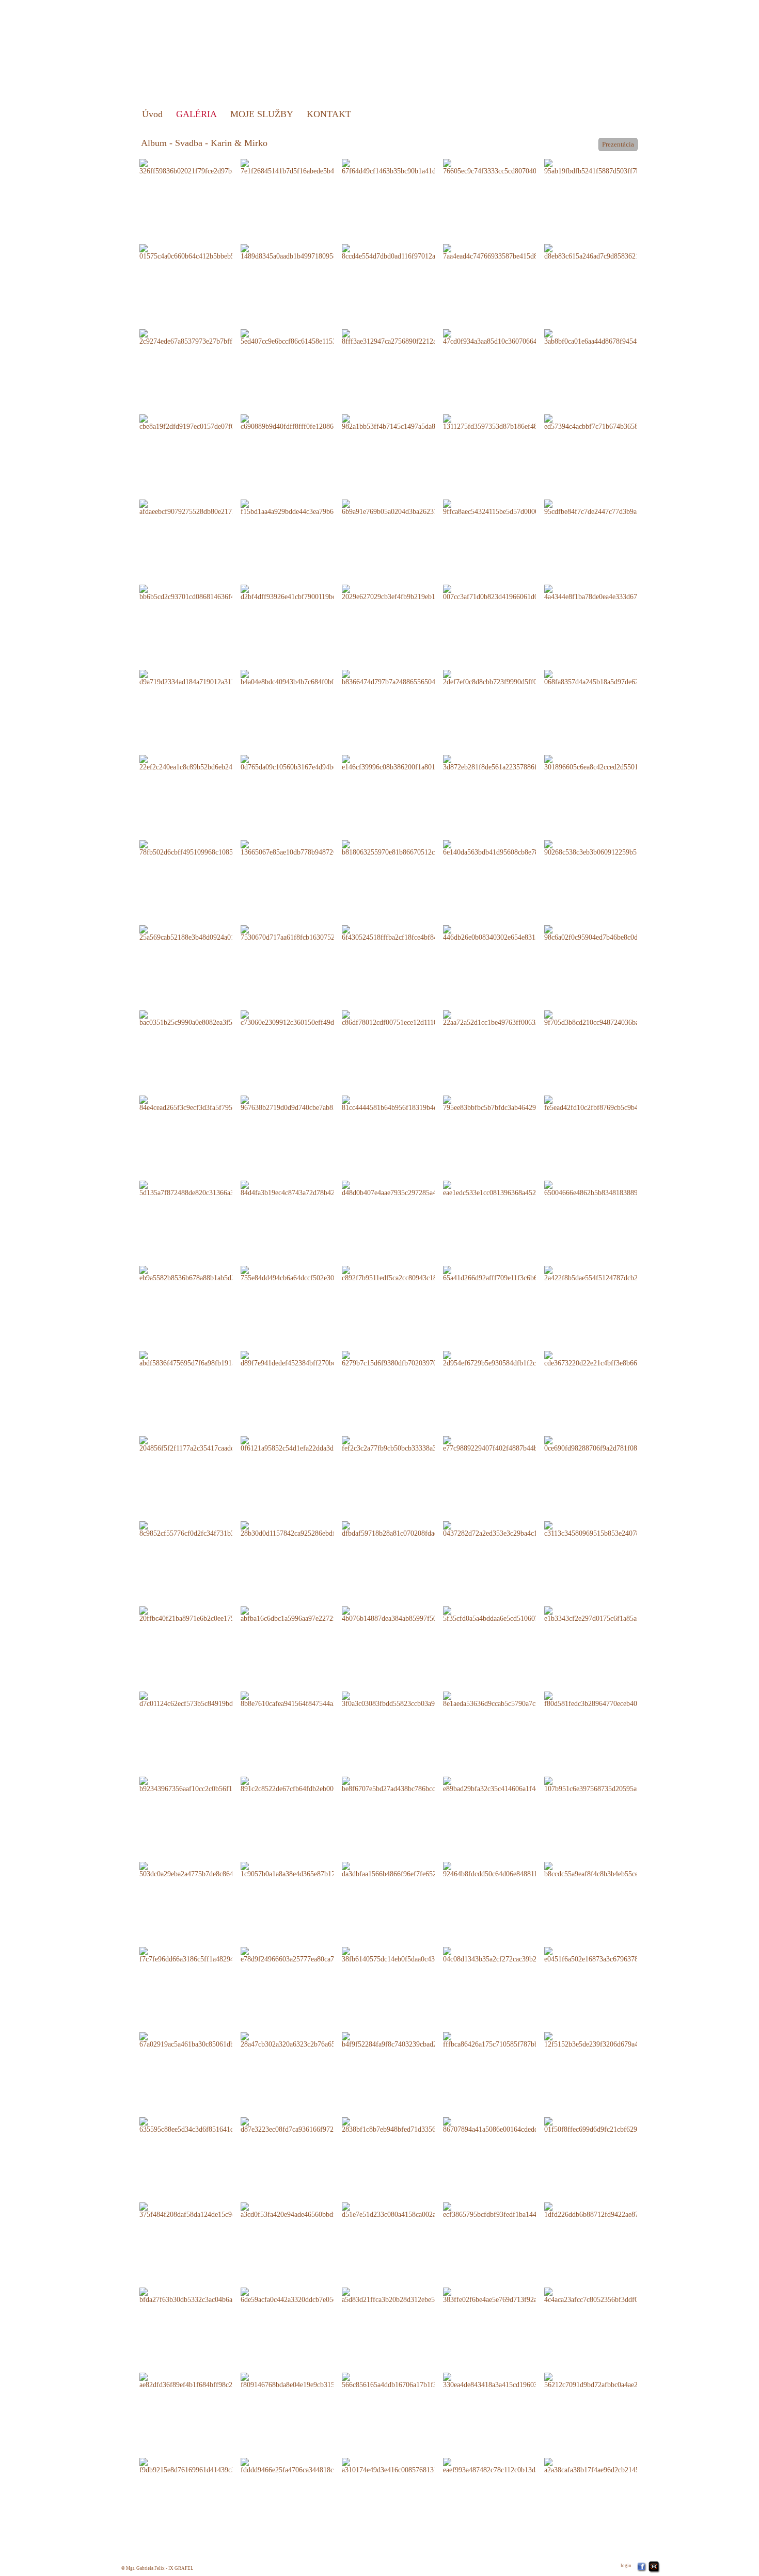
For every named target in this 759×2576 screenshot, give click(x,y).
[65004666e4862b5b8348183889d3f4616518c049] (615, 1188)
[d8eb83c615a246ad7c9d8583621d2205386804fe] (614, 252)
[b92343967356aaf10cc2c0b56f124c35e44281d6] (209, 1784)
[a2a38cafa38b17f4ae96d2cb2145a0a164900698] (613, 2465)
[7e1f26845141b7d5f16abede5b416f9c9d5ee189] (310, 166)
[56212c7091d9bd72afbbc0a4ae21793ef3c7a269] (613, 2380)
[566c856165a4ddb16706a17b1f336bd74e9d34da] (412, 2380)
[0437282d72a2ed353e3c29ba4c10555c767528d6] (513, 1529)
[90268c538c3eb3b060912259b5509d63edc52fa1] (614, 848)
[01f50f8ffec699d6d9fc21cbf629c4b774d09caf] (611, 2125)
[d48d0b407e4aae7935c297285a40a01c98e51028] (412, 1188)
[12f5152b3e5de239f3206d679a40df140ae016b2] (614, 2040)
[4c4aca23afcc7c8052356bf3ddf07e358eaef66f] (611, 2295)
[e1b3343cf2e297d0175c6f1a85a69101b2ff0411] (613, 1614)
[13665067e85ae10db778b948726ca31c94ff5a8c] (310, 848)
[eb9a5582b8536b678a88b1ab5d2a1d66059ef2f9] (209, 1273)
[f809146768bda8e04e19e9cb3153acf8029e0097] (310, 2380)
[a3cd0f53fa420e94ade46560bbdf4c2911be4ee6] (309, 2210)
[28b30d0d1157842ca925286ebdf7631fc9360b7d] (311, 1529)
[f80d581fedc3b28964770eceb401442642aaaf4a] (613, 1699)
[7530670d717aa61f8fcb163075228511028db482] (311, 933)
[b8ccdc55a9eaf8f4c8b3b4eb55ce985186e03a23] (612, 1869)
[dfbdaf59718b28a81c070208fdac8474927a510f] (410, 1529)
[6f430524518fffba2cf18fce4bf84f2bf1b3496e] (408, 933)
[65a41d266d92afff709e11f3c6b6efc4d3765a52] (511, 1273)
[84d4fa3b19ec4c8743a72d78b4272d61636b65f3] (311, 1188)
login (626, 2566)
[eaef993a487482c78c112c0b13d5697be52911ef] (511, 2465)
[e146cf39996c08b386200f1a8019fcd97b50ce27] (411, 762)
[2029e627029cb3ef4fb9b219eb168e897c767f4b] (411, 592)
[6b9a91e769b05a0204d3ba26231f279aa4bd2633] (412, 507)
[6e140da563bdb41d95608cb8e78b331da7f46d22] (513, 848)
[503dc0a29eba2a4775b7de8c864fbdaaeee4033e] (208, 1869)
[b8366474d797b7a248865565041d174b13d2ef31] (413, 677)
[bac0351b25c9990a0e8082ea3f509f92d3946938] (209, 1018)
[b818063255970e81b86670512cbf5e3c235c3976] (412, 848)
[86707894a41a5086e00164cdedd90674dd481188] (514, 2125)
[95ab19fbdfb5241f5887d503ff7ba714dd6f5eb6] (613, 166)
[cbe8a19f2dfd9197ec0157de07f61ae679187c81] (208, 422)
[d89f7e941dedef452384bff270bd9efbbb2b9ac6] (309, 1358)
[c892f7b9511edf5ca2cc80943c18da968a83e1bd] (410, 1273)
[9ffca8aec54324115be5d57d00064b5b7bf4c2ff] (511, 507)
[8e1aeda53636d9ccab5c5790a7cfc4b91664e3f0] (511, 1699)
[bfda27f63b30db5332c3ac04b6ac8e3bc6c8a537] (208, 2295)
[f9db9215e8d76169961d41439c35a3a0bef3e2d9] (209, 2465)
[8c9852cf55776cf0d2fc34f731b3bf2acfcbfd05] (206, 1529)
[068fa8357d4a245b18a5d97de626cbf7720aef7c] (613, 677)
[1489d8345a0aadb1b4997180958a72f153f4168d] (311, 252)
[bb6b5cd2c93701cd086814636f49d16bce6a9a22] (209, 592)
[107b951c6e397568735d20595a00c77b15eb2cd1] (615, 1784)
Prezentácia (618, 144)
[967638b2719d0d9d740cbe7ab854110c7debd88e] (311, 1103)
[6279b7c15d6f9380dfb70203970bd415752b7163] (413, 1358)
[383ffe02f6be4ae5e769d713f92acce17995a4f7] (510, 2295)
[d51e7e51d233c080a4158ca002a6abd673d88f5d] (412, 2210)
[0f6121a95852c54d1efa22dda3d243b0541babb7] (310, 1444)
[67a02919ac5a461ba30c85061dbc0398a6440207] (210, 2040)
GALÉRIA (196, 114)
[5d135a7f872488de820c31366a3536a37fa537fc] (208, 1188)
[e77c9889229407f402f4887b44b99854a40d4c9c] (513, 1444)
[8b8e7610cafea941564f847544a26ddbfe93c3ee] (309, 1699)
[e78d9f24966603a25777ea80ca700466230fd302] (310, 1954)
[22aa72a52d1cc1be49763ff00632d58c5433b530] (512, 1018)
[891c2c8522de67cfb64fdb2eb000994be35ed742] (310, 1784)
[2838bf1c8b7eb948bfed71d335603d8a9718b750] (412, 2125)
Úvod (152, 114)
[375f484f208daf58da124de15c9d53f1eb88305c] (208, 2210)
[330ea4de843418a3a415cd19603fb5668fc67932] (512, 2380)
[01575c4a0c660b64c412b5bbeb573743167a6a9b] (210, 252)
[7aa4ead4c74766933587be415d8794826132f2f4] (513, 252)
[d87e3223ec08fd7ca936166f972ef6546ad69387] (310, 2125)
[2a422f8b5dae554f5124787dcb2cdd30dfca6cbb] (613, 1273)
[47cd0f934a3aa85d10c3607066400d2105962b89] (513, 337)
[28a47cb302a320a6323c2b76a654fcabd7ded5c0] (310, 2040)
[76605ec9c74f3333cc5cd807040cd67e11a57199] (512, 166)
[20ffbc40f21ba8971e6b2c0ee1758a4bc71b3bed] (208, 1614)
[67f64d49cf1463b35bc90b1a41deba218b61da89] (412, 166)
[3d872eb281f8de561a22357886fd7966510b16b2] (513, 762)
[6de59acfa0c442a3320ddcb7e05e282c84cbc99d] (309, 2295)
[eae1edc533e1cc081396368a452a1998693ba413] (512, 1188)
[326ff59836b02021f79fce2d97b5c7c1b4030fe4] (208, 166)
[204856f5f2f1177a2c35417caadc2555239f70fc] (207, 1444)
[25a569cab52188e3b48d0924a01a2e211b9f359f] (209, 933)
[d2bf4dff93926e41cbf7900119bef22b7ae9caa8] (308, 592)
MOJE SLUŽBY (262, 114)
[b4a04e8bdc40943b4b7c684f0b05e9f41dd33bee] (310, 677)
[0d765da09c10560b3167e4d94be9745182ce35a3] (311, 762)
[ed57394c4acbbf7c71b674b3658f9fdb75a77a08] (613, 422)
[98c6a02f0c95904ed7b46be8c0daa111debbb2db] (613, 933)
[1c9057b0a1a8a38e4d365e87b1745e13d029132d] (311, 1869)
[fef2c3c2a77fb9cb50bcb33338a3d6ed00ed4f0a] (409, 1444)
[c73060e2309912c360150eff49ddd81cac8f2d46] (310, 1018)
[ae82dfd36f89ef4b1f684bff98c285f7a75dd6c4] (207, 2380)
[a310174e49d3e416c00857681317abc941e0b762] (412, 2465)
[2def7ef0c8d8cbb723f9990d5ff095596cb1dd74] (511, 677)
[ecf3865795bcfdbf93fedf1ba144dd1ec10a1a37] (510, 2210)
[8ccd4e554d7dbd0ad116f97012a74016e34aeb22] (411, 252)
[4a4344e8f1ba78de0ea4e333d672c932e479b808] (614, 592)
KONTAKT (329, 114)
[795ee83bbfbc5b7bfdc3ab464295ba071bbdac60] (512, 1103)
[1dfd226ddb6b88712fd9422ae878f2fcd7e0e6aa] (613, 2210)
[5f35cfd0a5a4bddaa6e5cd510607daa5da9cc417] (511, 1614)
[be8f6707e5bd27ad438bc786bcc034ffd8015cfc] (410, 1784)
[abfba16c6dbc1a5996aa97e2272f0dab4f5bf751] (309, 1614)
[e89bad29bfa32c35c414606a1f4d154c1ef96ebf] (511, 1784)
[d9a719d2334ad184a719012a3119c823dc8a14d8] (210, 677)
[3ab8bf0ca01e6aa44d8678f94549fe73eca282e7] (612, 337)
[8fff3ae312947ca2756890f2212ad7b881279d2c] (410, 337)
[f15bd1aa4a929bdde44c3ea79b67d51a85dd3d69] (310, 507)
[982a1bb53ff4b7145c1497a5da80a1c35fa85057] (411, 422)
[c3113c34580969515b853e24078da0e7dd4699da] (615, 1529)
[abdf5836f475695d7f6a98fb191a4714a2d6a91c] (208, 1358)
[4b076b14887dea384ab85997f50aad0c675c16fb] (411, 1614)
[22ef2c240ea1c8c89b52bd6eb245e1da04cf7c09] (208, 762)
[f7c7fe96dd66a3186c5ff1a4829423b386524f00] (208, 1954)
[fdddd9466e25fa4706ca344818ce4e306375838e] (310, 2465)
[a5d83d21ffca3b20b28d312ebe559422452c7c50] (411, 2295)
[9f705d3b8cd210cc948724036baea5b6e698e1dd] (614, 1018)
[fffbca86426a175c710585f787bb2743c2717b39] (512, 2040)
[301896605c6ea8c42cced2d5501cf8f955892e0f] (613, 762)
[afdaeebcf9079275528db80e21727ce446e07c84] (208, 507)
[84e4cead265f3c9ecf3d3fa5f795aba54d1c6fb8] (206, 1103)
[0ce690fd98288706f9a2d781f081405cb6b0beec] (613, 1444)
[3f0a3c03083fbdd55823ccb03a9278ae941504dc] (411, 1699)
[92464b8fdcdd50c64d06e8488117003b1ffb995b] (513, 1869)
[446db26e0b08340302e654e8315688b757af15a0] (513, 933)
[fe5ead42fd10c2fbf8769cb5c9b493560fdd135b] (612, 1103)
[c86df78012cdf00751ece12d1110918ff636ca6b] (410, 1018)
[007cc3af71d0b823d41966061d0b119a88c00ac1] (513, 592)
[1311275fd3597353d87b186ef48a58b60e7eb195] (513, 422)
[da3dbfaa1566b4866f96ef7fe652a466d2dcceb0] (410, 1869)
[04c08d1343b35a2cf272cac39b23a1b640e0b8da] (512, 1954)
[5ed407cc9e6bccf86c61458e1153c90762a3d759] (310, 337)
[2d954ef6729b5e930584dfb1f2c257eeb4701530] (512, 1358)
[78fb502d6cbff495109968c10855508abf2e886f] (208, 848)
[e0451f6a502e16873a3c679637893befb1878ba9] (614, 1954)
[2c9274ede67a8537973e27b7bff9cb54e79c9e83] (208, 337)
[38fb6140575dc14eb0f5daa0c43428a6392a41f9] (411, 1954)
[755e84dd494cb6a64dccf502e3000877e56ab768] (310, 1273)
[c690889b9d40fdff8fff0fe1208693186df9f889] (308, 422)
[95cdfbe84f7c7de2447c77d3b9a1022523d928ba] (614, 507)
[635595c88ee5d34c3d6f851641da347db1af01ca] (209, 2125)
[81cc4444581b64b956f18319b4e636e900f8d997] (412, 1103)
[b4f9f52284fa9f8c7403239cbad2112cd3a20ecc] (409, 2040)
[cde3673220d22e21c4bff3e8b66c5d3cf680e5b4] (613, 1358)
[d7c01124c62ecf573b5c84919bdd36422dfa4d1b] (209, 1699)
